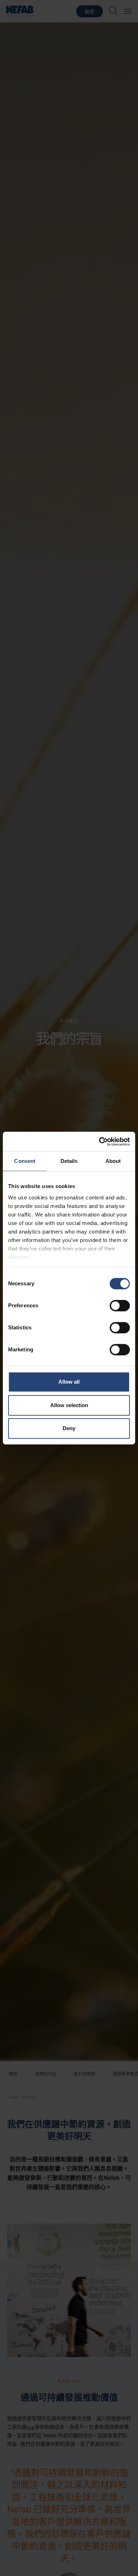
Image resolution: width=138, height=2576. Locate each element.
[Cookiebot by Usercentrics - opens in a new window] (99, 1142)
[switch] (120, 1306)
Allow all (69, 1382)
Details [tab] (69, 1161)
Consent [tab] (25, 1161)
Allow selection (69, 1405)
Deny (69, 1428)
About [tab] (113, 1161)
